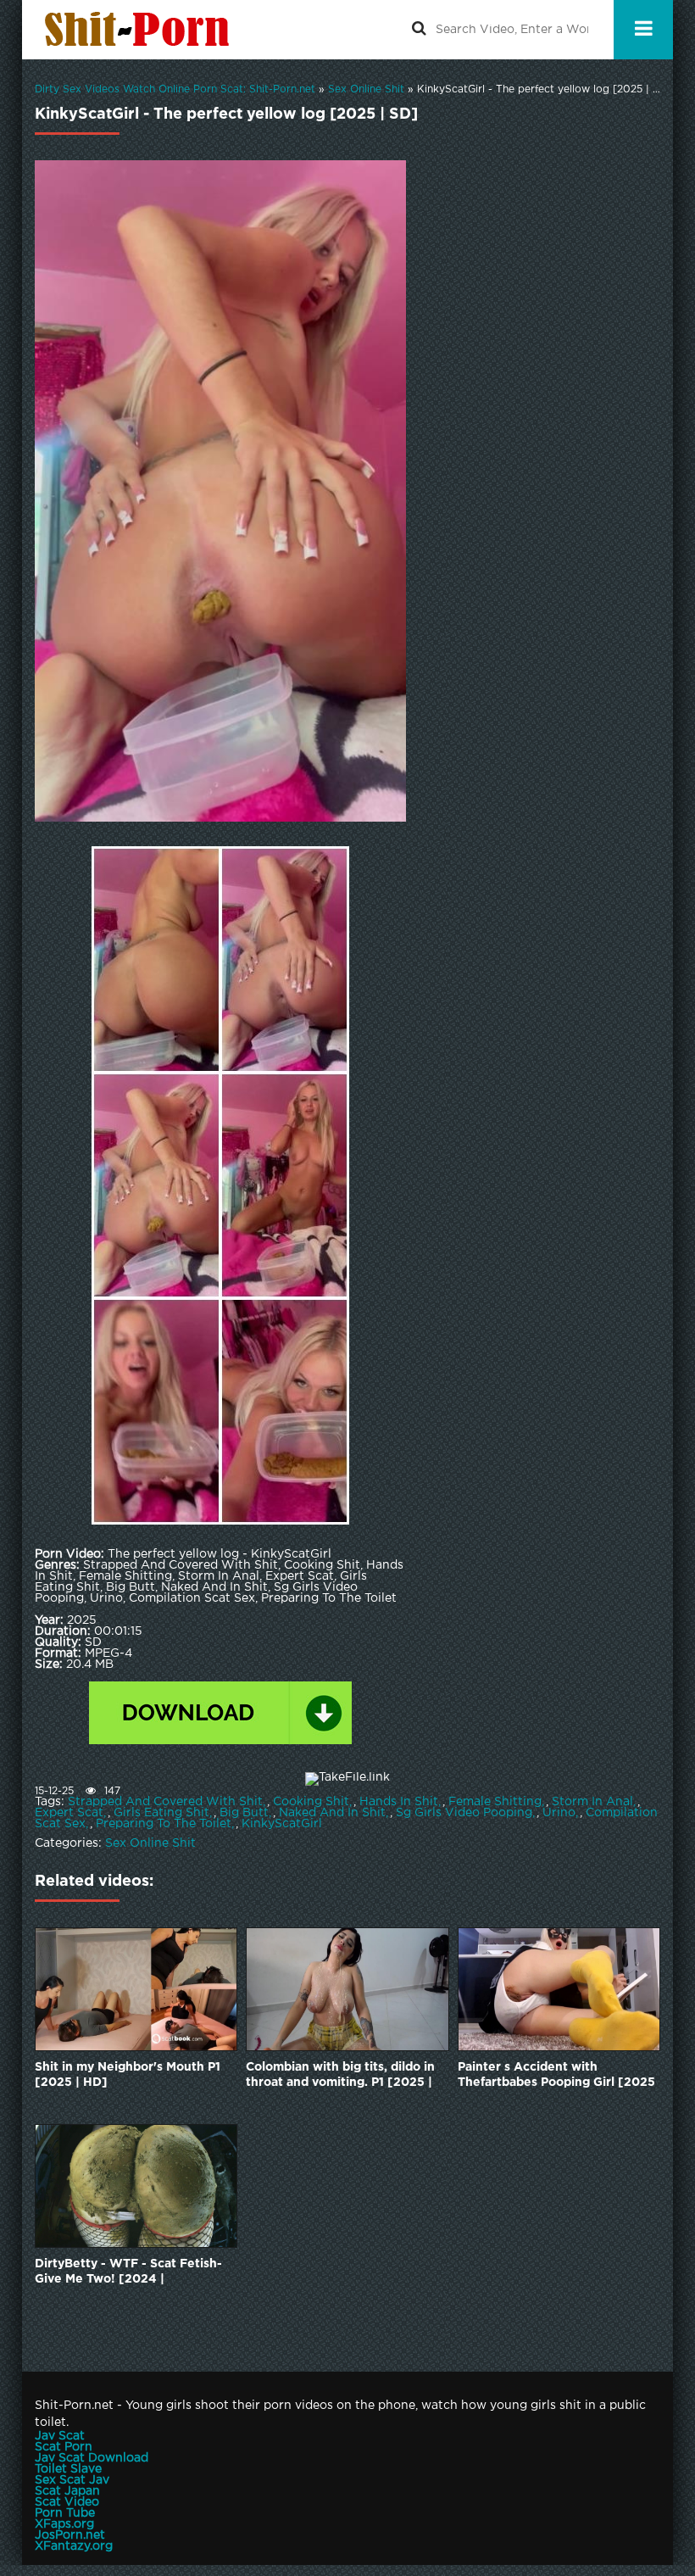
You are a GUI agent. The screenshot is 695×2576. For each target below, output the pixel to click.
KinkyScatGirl (282, 1824)
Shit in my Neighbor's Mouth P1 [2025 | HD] (128, 2075)
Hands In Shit (399, 1802)
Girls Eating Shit (161, 1813)
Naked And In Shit (332, 1813)
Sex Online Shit (150, 1843)
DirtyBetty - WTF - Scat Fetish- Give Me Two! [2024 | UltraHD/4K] (128, 2273)
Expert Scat (69, 1813)
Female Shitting (495, 1802)
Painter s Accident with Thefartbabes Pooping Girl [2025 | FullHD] (556, 2076)
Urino (559, 1813)
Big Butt (244, 1813)
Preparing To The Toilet (164, 1824)
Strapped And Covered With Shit (165, 1802)
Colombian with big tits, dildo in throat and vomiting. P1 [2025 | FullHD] (340, 2076)
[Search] (419, 30)
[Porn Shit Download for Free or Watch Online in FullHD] (141, 30)
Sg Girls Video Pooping (464, 1813)
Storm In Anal (592, 1802)
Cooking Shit (311, 1802)
